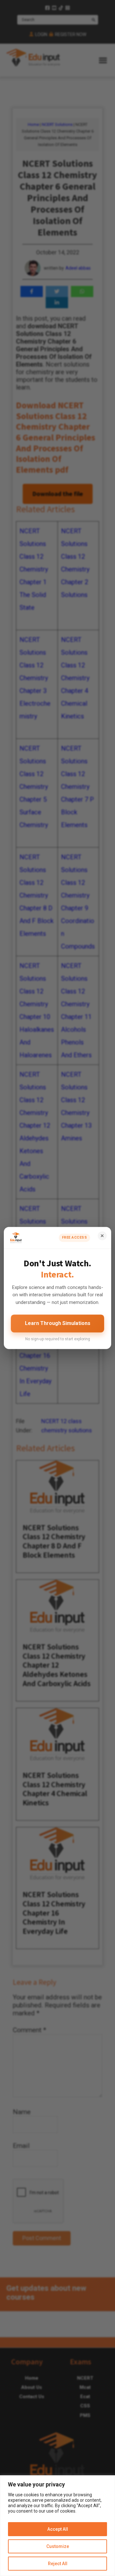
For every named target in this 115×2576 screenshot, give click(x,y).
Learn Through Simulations (58, 1323)
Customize (58, 2546)
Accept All (58, 2529)
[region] (57, 2526)
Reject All (58, 2564)
